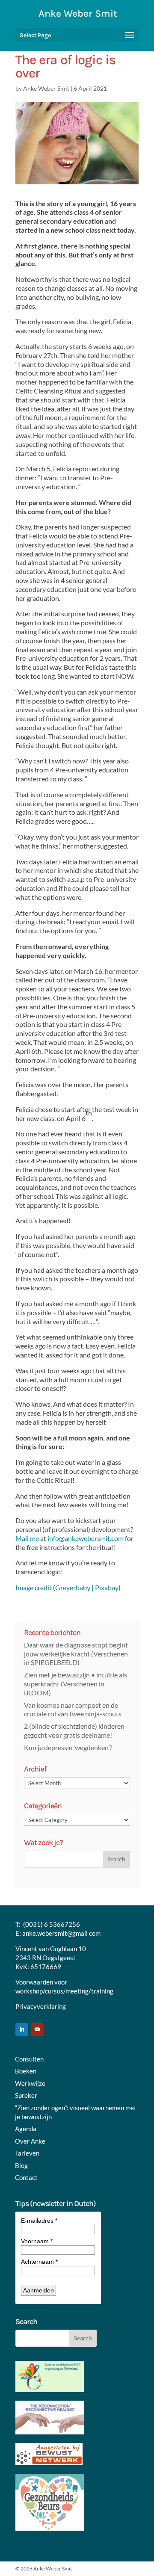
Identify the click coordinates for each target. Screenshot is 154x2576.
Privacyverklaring (41, 2006)
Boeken (26, 2071)
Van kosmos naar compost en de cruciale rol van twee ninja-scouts (73, 1709)
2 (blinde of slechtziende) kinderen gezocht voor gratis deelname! (74, 1730)
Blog (21, 2165)
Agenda (26, 2129)
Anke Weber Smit (46, 88)
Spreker (26, 2095)
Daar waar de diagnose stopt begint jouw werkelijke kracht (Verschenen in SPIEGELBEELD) (76, 1654)
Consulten (29, 2059)
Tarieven (27, 2153)
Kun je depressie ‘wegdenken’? (68, 1747)
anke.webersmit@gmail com (61, 1933)
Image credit (34, 1587)
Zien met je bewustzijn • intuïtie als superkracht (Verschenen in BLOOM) (76, 1684)
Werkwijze (30, 2083)
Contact (26, 2177)
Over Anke (30, 2141)
